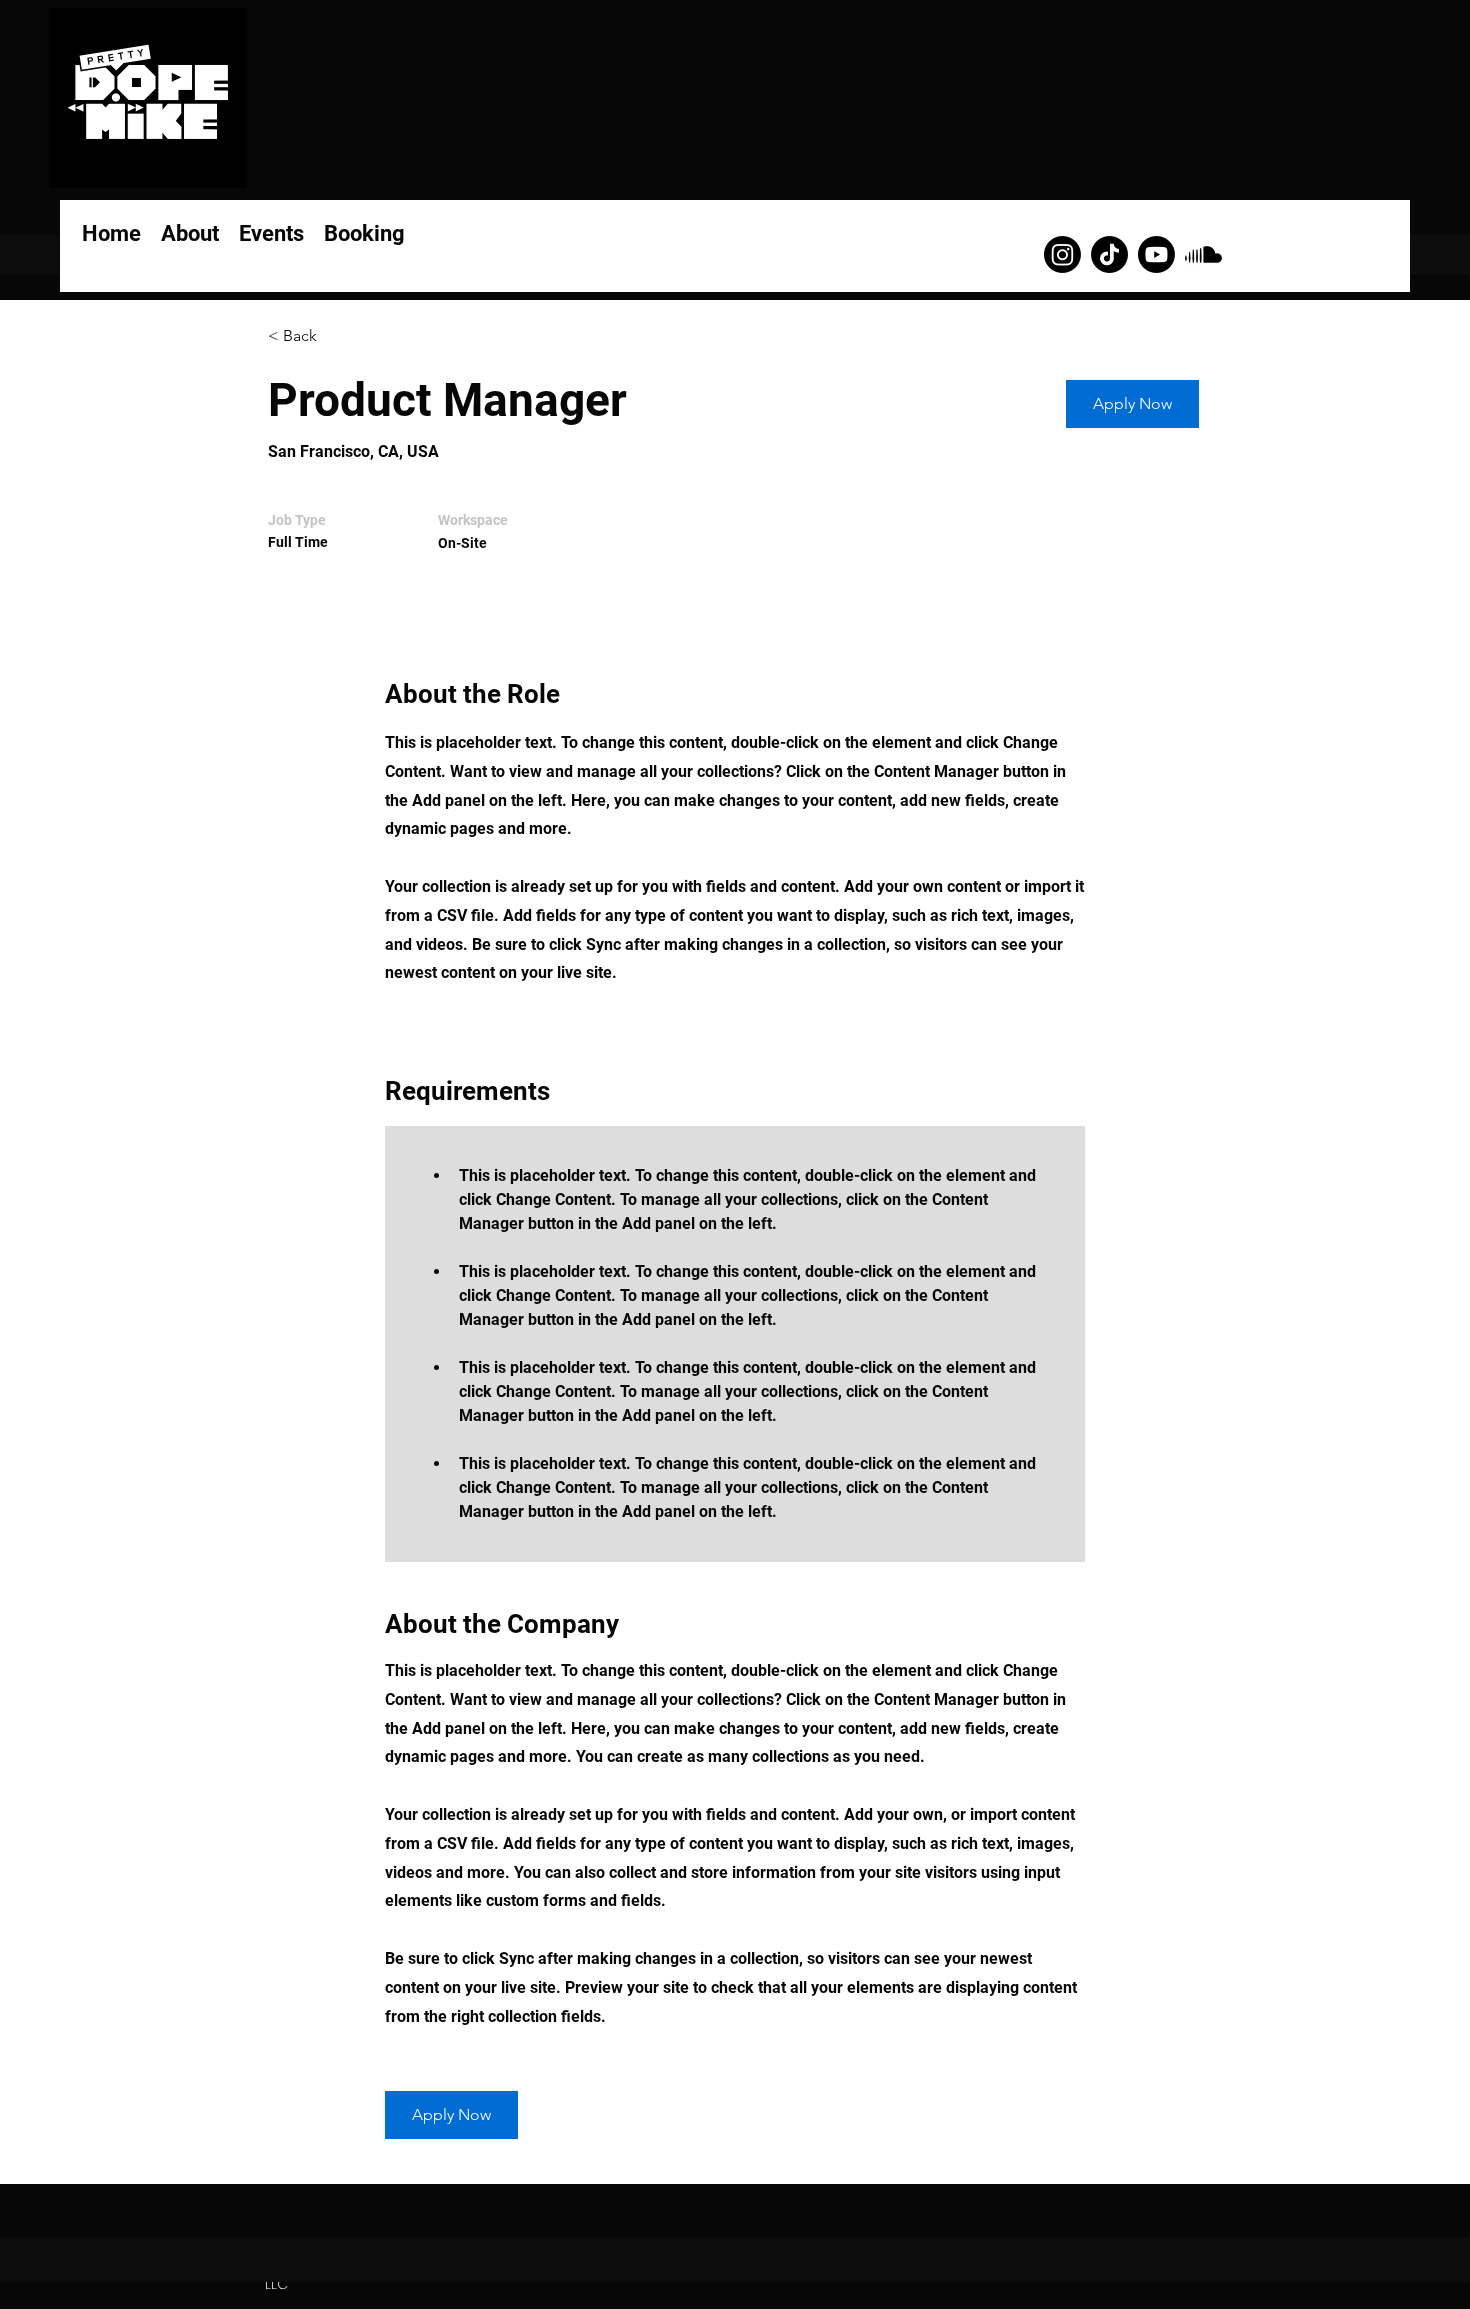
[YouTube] (1156, 254)
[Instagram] (1062, 254)
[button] (1132, 404)
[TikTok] (1109, 254)
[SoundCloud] (1203, 254)
